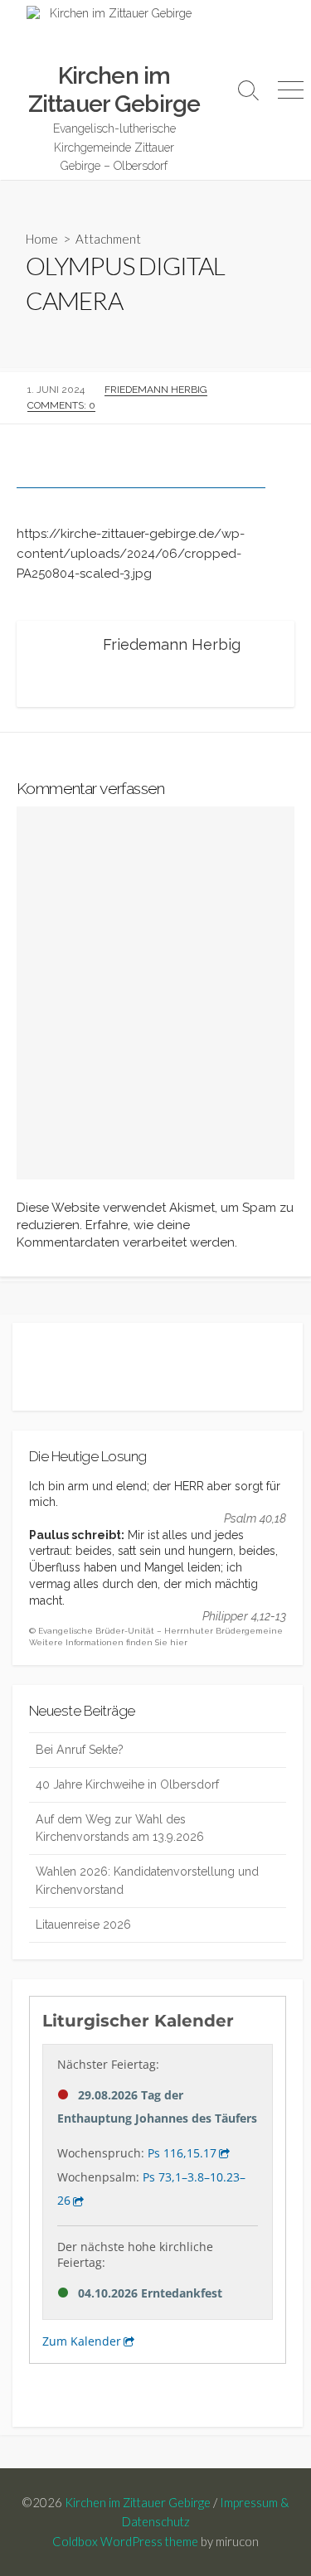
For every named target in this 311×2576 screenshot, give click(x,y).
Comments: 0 (61, 405)
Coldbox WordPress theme (125, 2541)
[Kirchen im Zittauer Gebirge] (114, 34)
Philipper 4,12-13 (244, 1616)
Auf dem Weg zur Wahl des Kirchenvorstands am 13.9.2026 (120, 1828)
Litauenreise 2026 (83, 1925)
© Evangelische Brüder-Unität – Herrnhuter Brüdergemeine (156, 1631)
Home (42, 239)
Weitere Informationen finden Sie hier (108, 1642)
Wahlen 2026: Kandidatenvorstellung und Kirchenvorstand (147, 1880)
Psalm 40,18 (255, 1518)
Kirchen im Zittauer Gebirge (138, 2502)
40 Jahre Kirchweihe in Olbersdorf (127, 1784)
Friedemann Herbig (156, 390)
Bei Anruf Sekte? (80, 1750)
